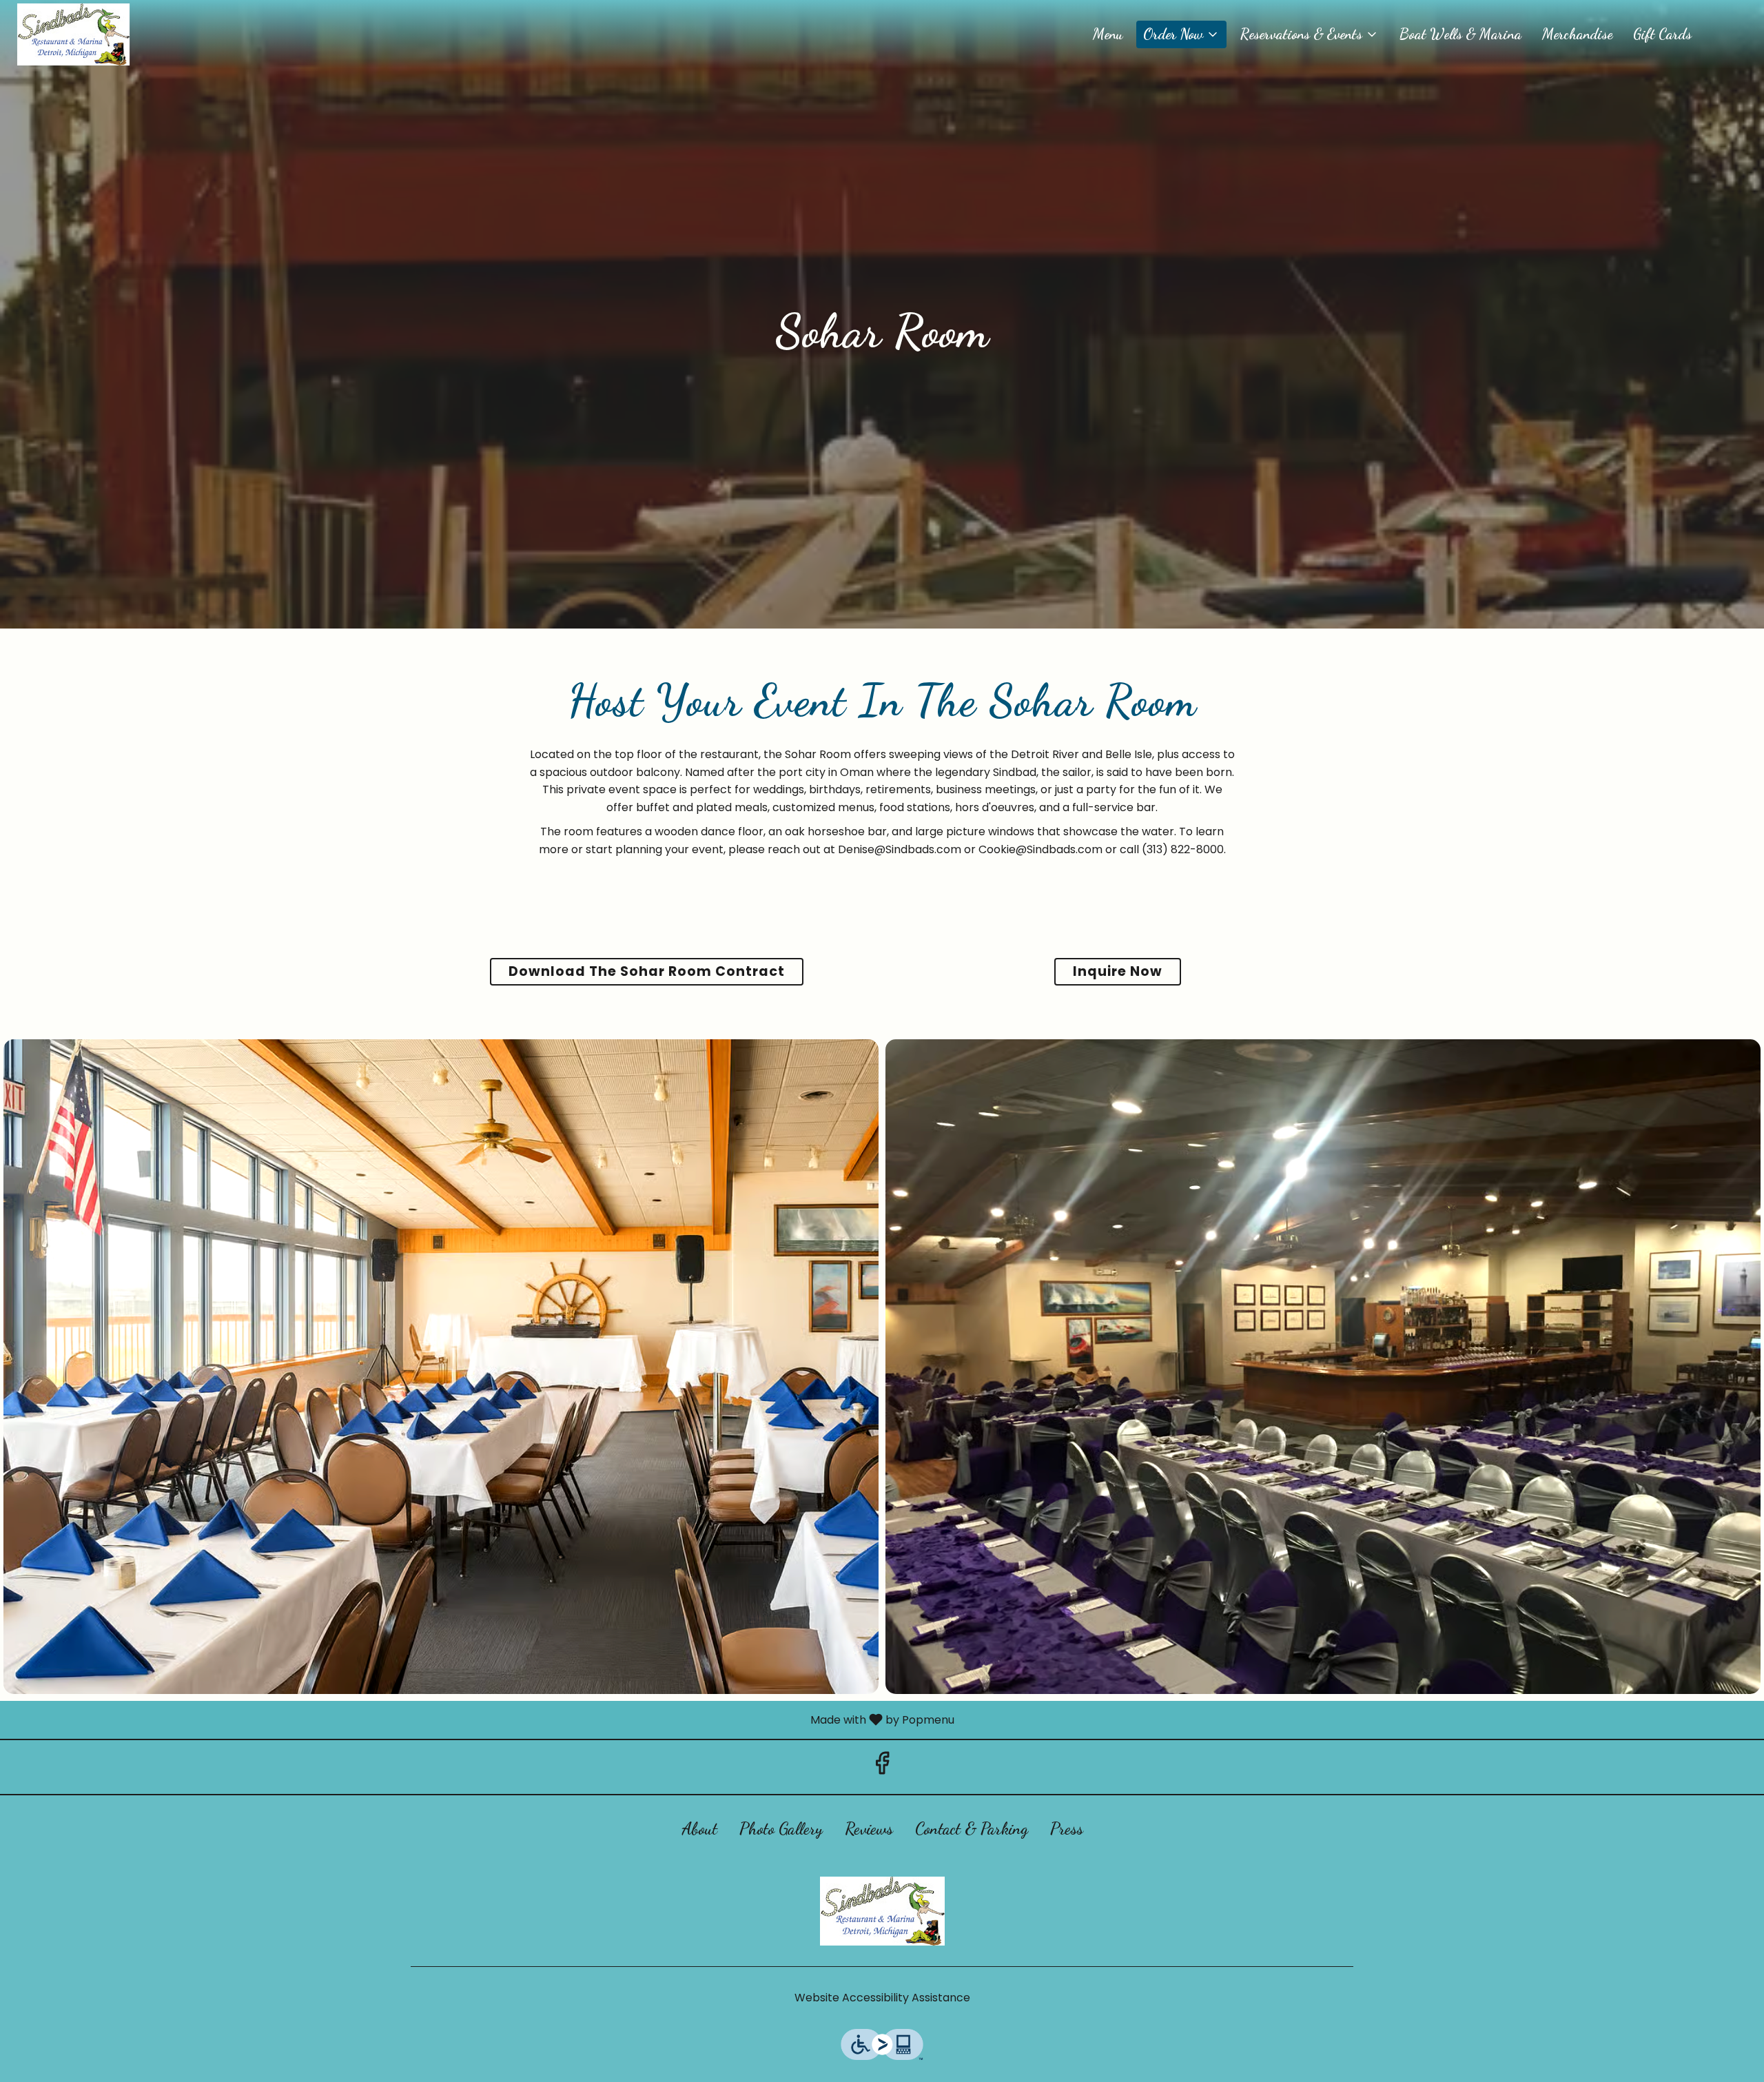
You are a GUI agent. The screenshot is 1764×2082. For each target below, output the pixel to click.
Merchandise (1577, 34)
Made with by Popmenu (482, 1719)
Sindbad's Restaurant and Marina (882, 1911)
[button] (1181, 34)
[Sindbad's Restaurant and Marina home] (73, 34)
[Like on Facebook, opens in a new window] (882, 1767)
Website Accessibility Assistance (882, 1998)
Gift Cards (1662, 34)
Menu (1108, 34)
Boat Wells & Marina (1460, 34)
